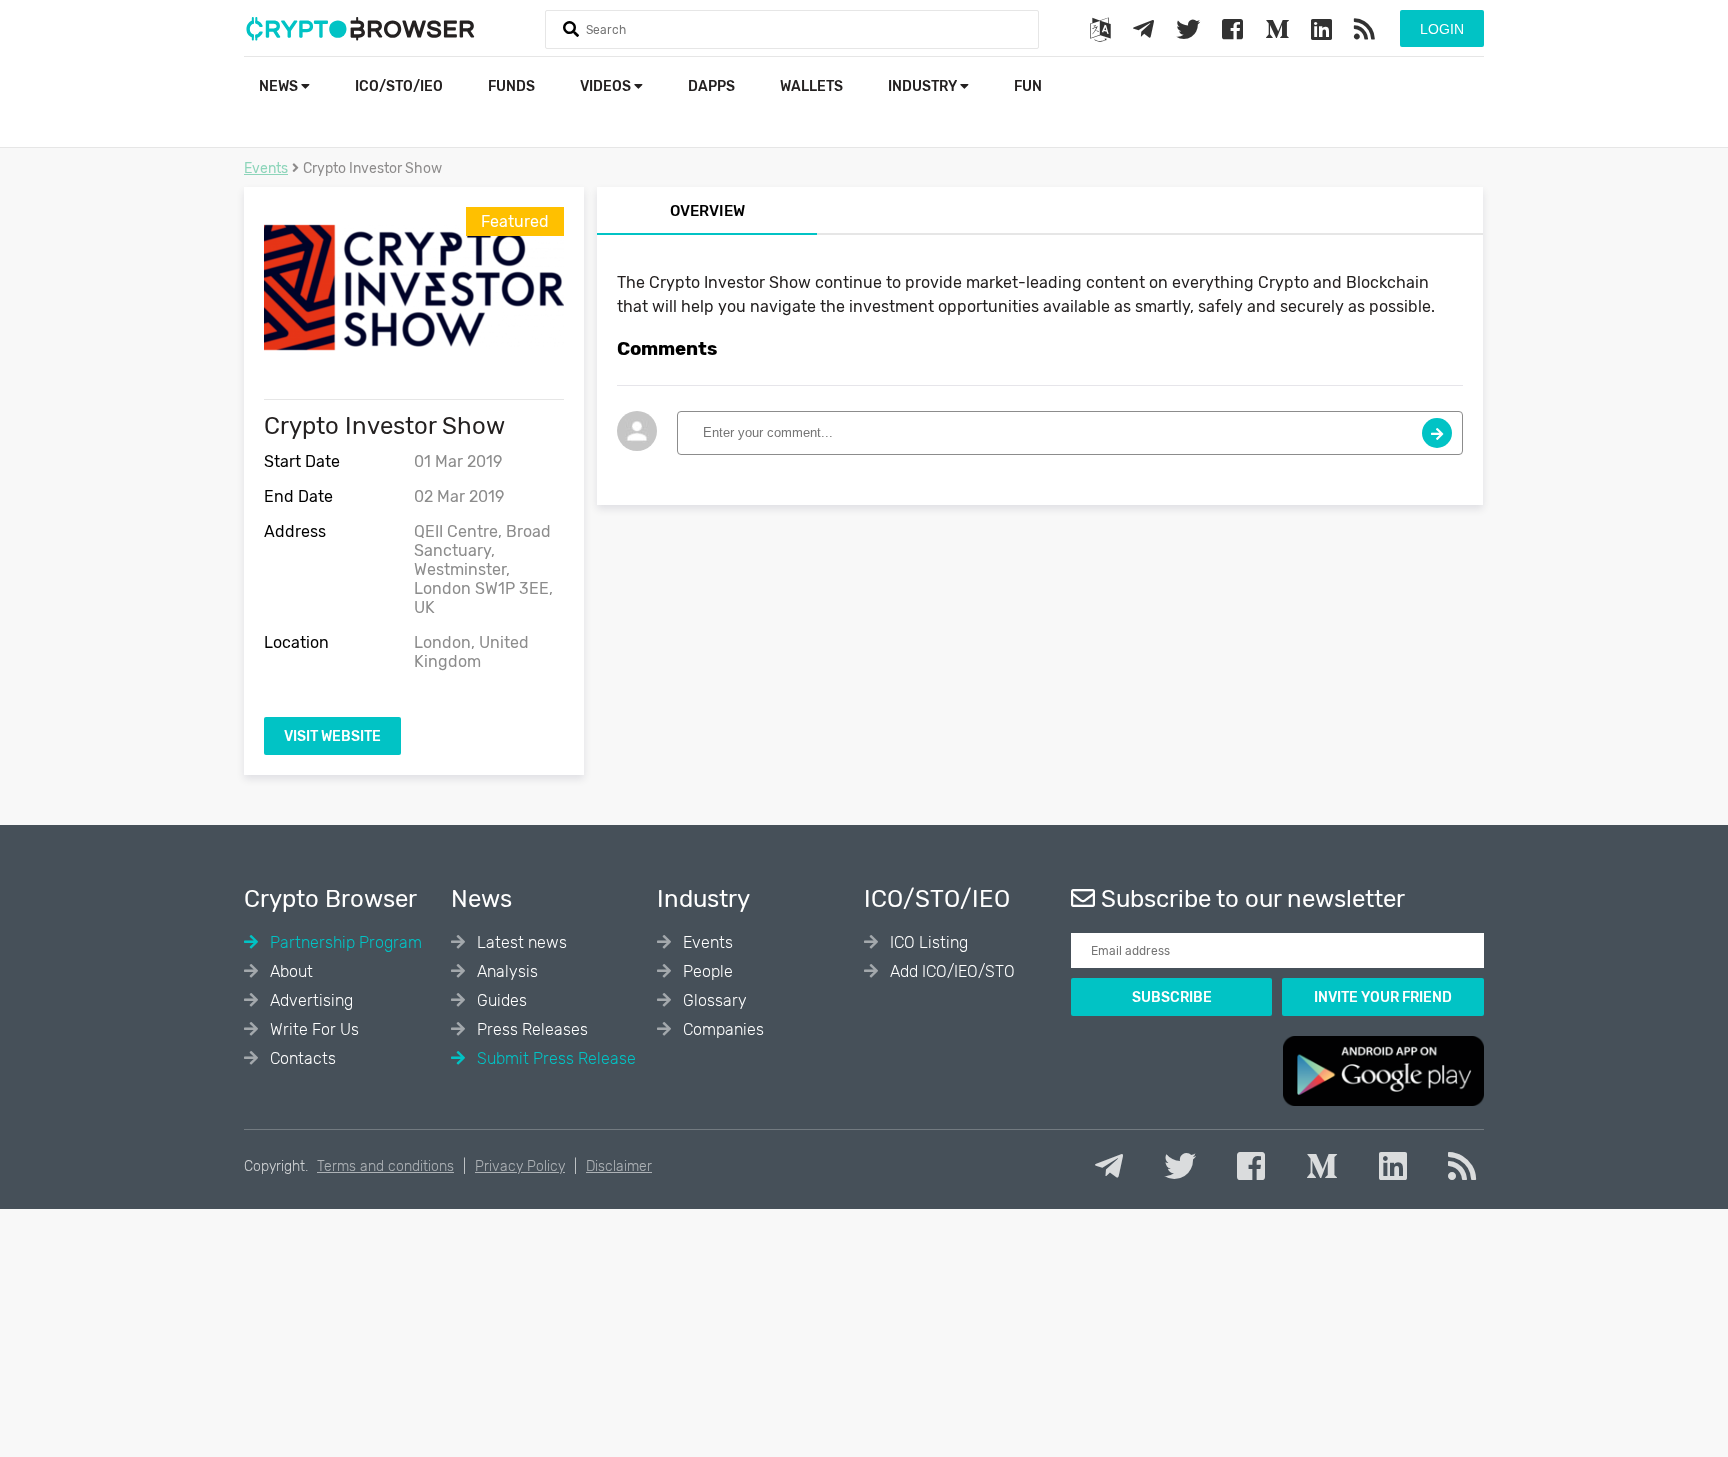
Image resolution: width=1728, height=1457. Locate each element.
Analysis (505, 971)
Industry (924, 86)
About (289, 971)
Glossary (713, 1000)
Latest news (520, 942)
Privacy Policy (520, 1166)
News (280, 86)
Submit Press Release (554, 1058)
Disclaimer (619, 1166)
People (706, 971)
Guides (500, 1000)
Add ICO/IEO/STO (950, 971)
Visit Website (332, 736)
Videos (607, 86)
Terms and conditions (385, 1166)
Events (266, 168)
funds (511, 86)
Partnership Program (344, 942)
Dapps (711, 86)
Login (1442, 29)
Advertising (309, 1000)
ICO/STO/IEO (399, 86)
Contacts (301, 1058)
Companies (721, 1029)
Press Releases (530, 1029)
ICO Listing (927, 942)
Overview (707, 211)
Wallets (811, 86)
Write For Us (312, 1029)
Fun (1028, 86)
